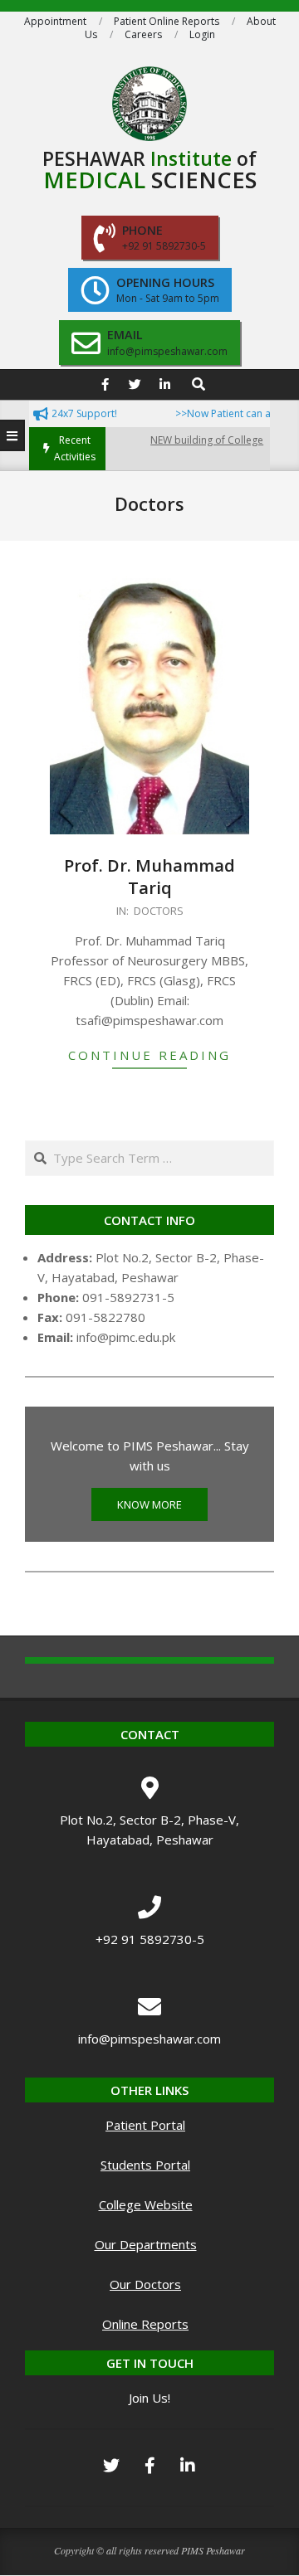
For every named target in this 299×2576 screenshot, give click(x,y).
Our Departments (146, 2244)
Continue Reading (149, 1055)
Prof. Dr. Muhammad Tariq (149, 877)
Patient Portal (145, 2125)
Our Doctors (145, 2284)
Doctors (159, 911)
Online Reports (145, 2324)
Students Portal (145, 2165)
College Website (146, 2204)
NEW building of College (195, 440)
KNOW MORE (149, 1504)
